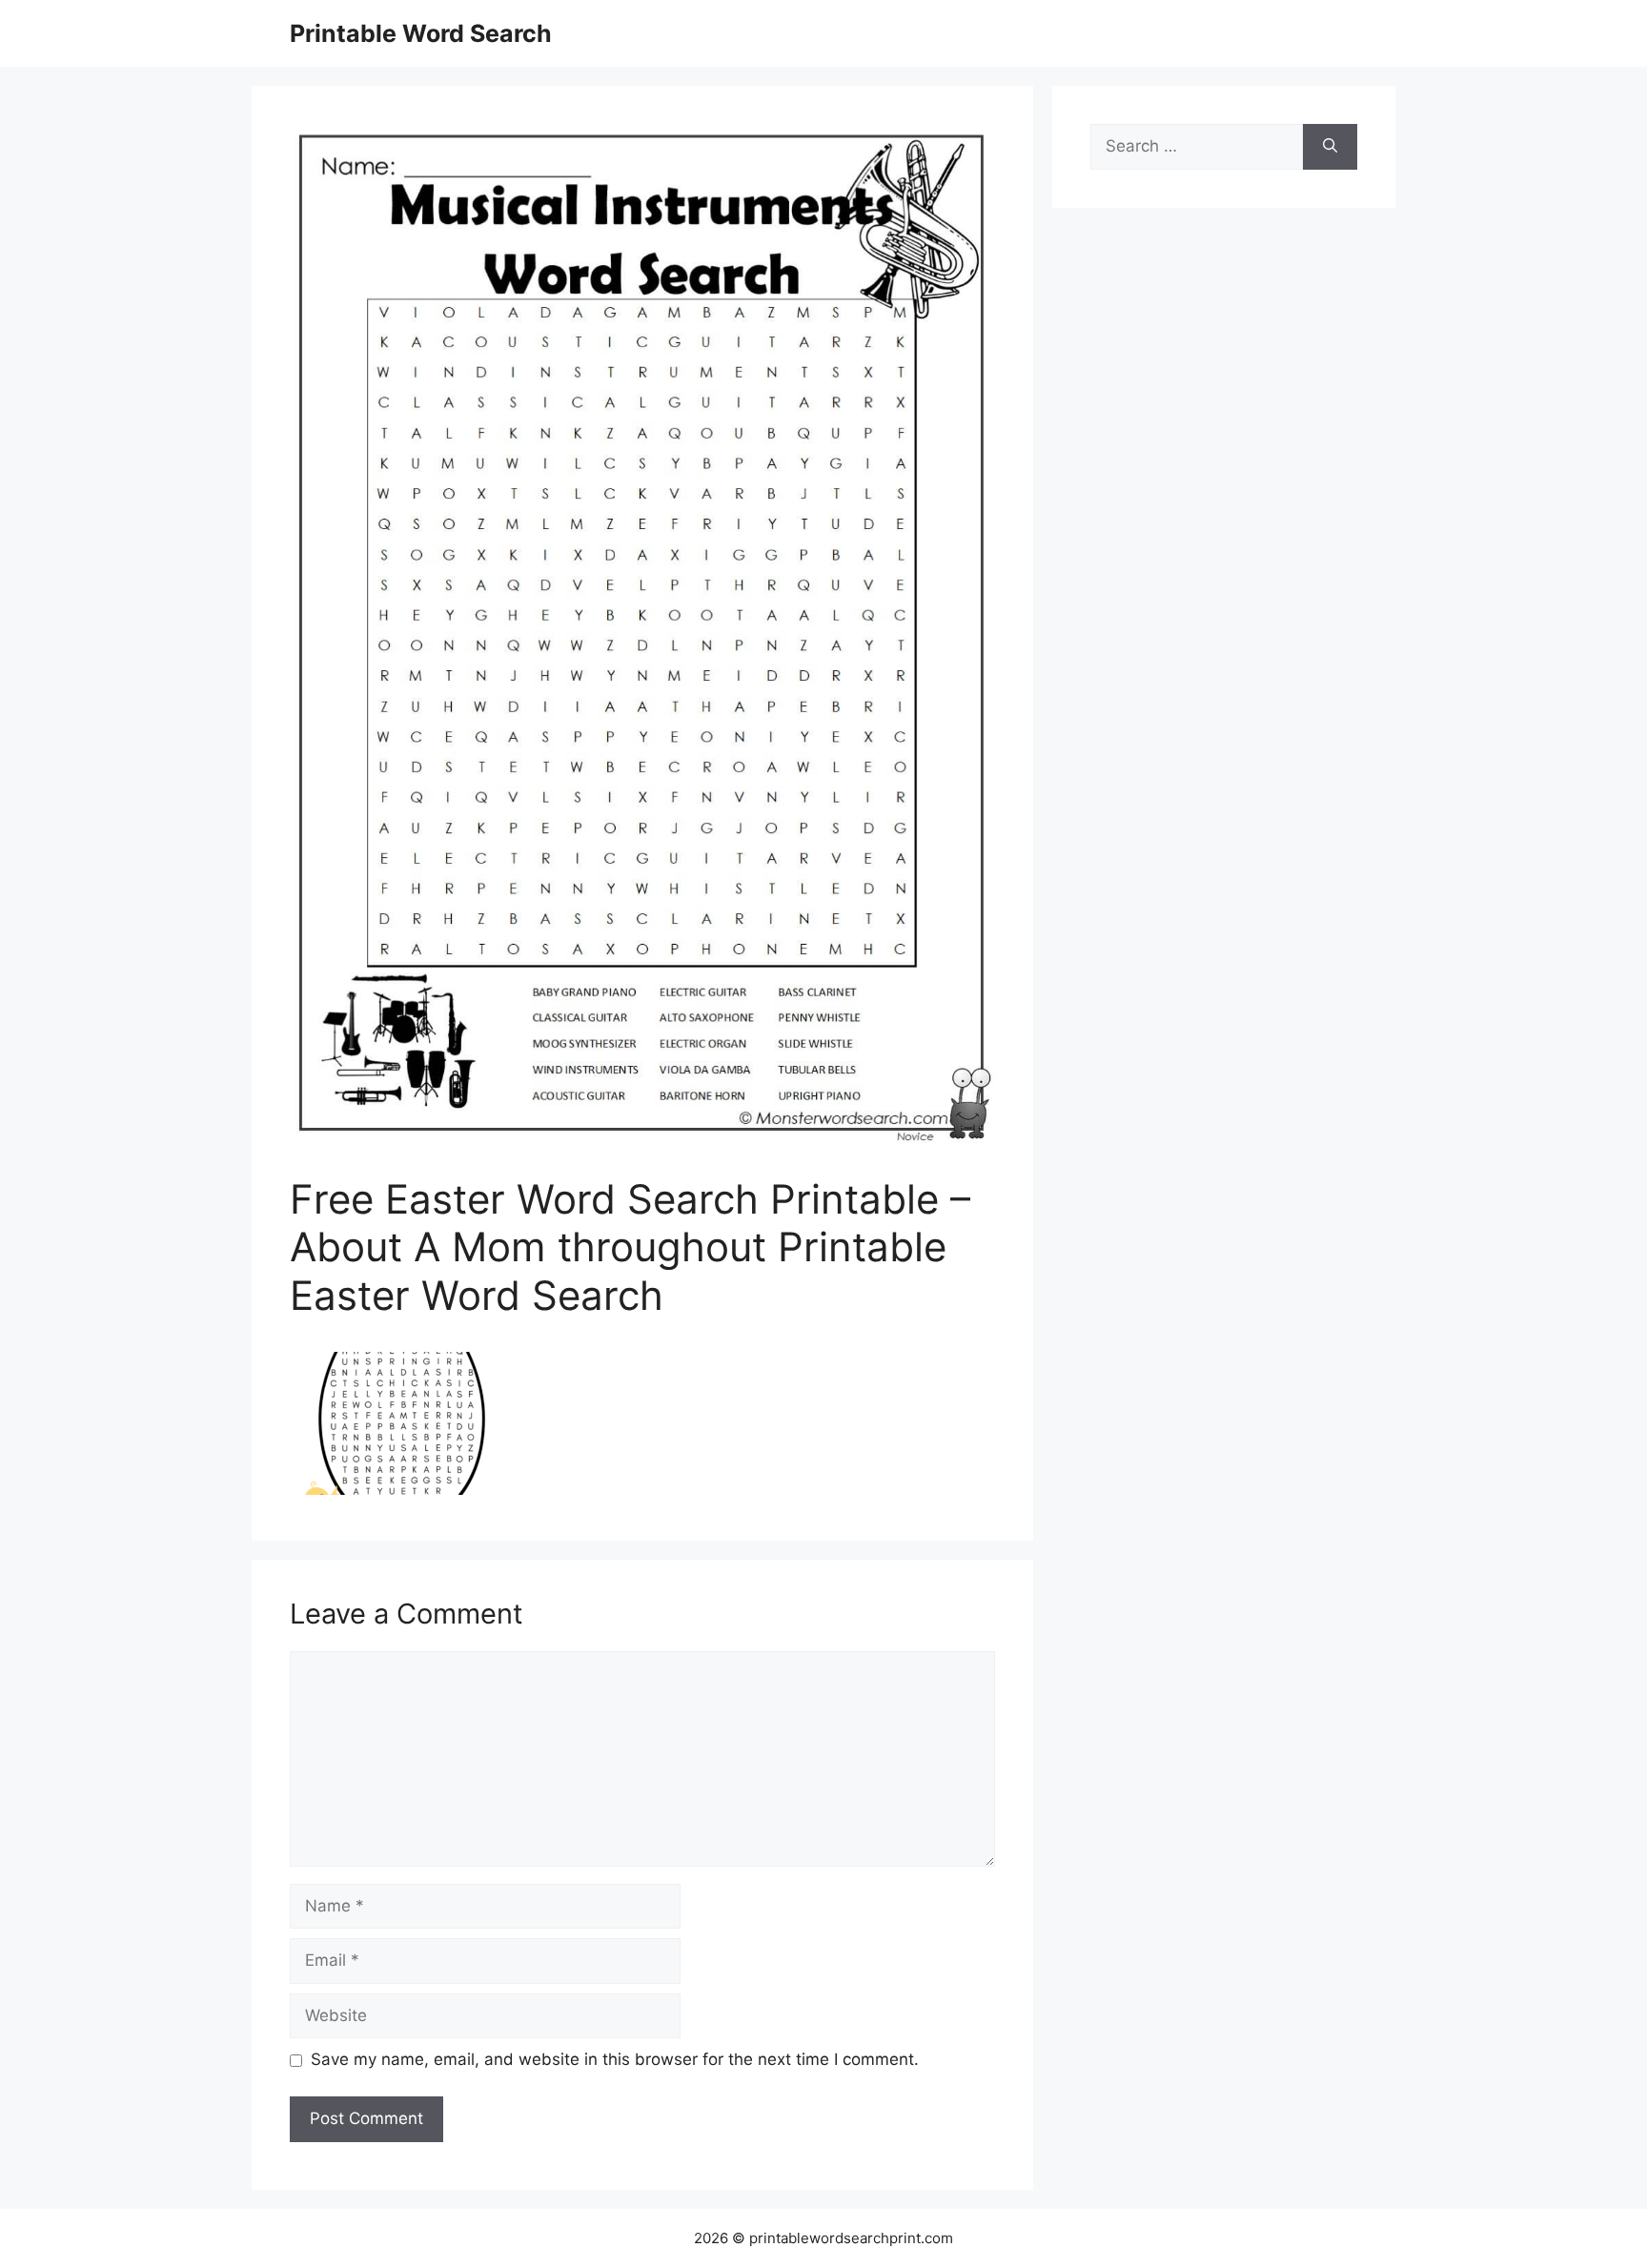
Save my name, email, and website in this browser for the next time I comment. (615, 2059)
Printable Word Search (421, 33)
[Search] (1330, 147)
